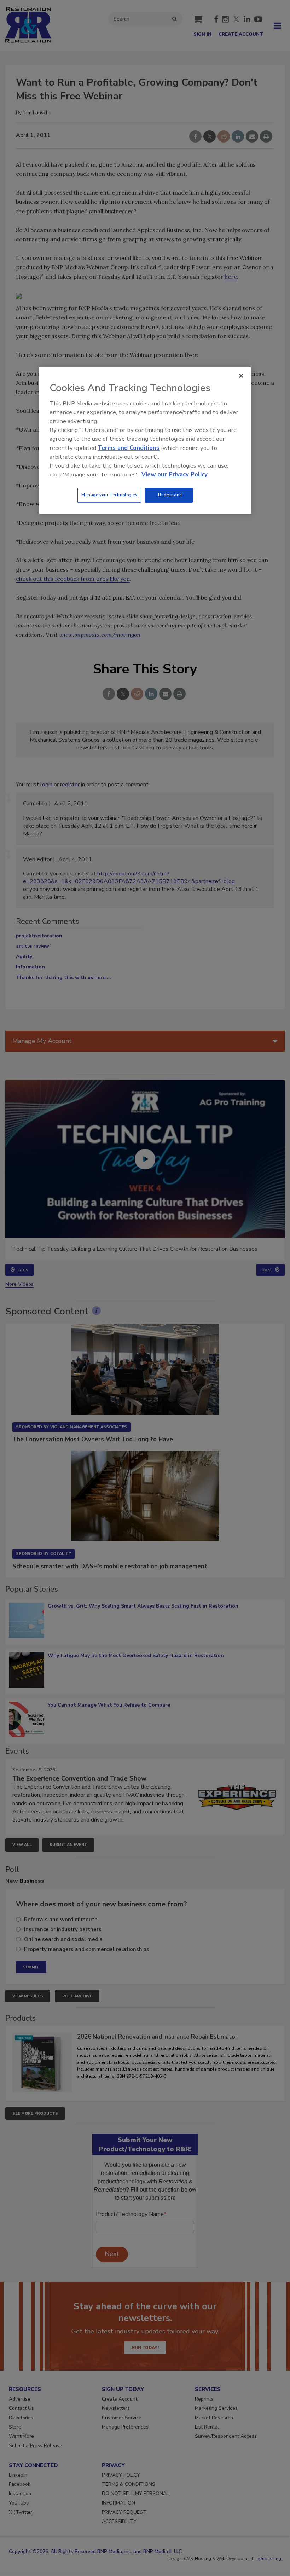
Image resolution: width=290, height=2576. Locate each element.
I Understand (169, 495)
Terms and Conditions (129, 448)
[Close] (241, 376)
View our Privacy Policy (175, 474)
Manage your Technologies (109, 495)
